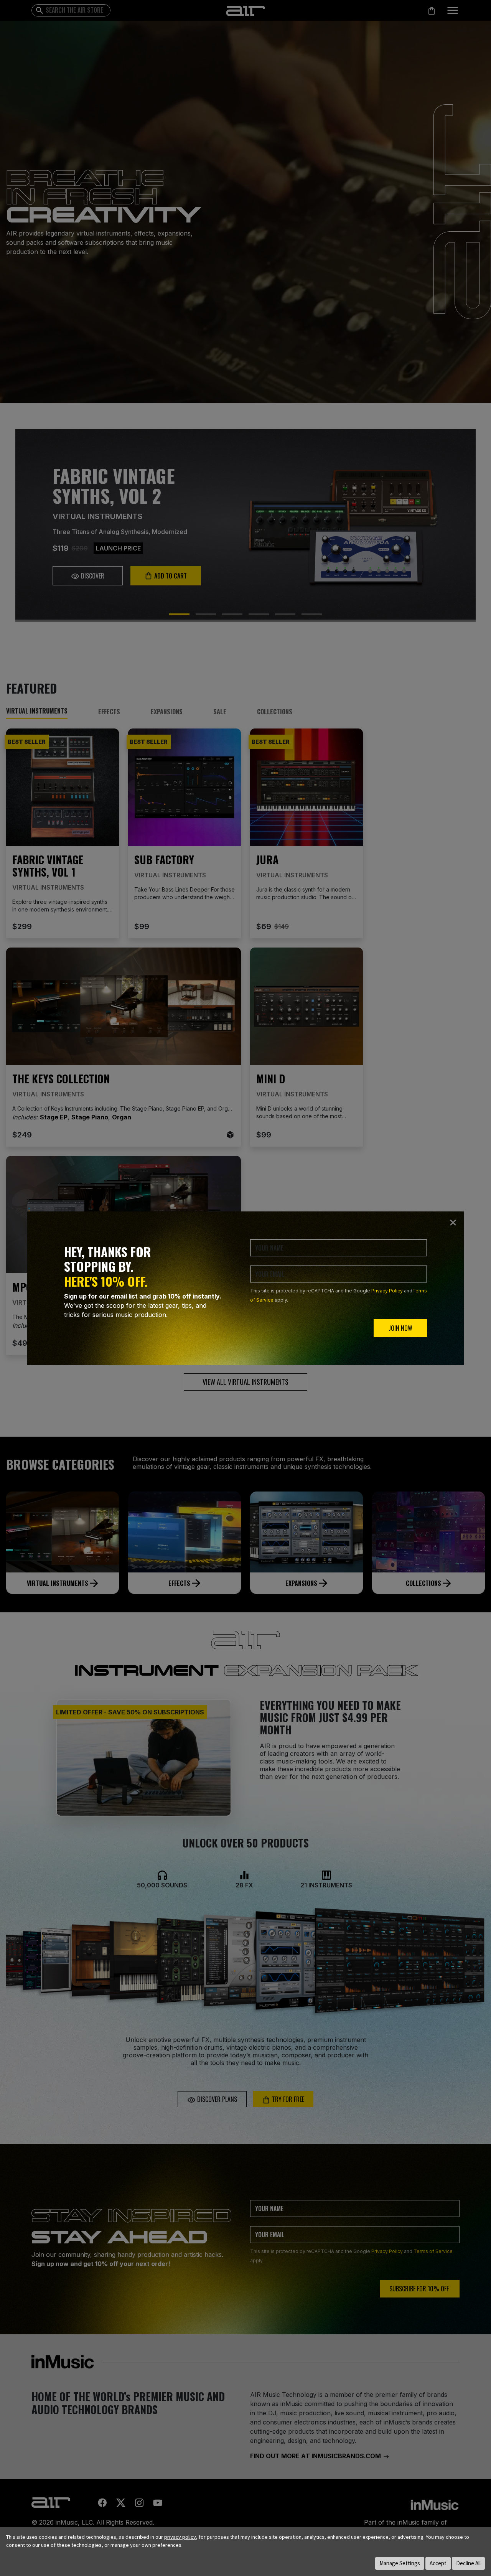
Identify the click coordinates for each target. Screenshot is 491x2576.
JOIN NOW (400, 1328)
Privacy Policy (387, 1291)
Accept (438, 2563)
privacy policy (180, 2537)
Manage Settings (400, 2563)
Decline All (468, 2563)
